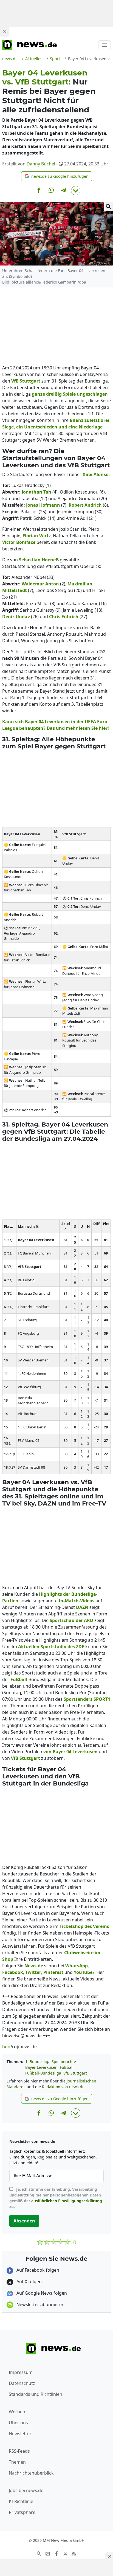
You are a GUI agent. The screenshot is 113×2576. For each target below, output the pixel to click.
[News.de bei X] (65, 2553)
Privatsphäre (22, 2512)
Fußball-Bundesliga (43, 2073)
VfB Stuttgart (75, 2073)
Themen (17, 2462)
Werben (17, 2412)
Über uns (18, 2423)
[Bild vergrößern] (109, 207)
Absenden (24, 2221)
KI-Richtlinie (21, 2501)
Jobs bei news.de (26, 2490)
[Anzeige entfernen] (109, 2556)
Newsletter (20, 2434)
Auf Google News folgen (41, 2293)
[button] (57, 176)
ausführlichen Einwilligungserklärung (67, 2201)
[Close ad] (4, 32)
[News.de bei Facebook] (56, 2553)
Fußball (67, 2067)
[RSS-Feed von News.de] (74, 2553)
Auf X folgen (29, 2282)
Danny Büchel (41, 164)
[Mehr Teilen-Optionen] (76, 191)
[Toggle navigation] (104, 45)
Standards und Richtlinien (36, 2394)
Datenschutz (22, 2383)
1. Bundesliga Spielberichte (51, 2062)
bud (6, 2047)
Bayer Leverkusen (41, 2067)
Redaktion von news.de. (64, 2087)
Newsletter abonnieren (40, 2304)
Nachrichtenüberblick (31, 2473)
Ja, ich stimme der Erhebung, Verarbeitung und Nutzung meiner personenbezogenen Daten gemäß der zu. (56, 2198)
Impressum (21, 2372)
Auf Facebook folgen (37, 2270)
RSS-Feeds (19, 2451)
